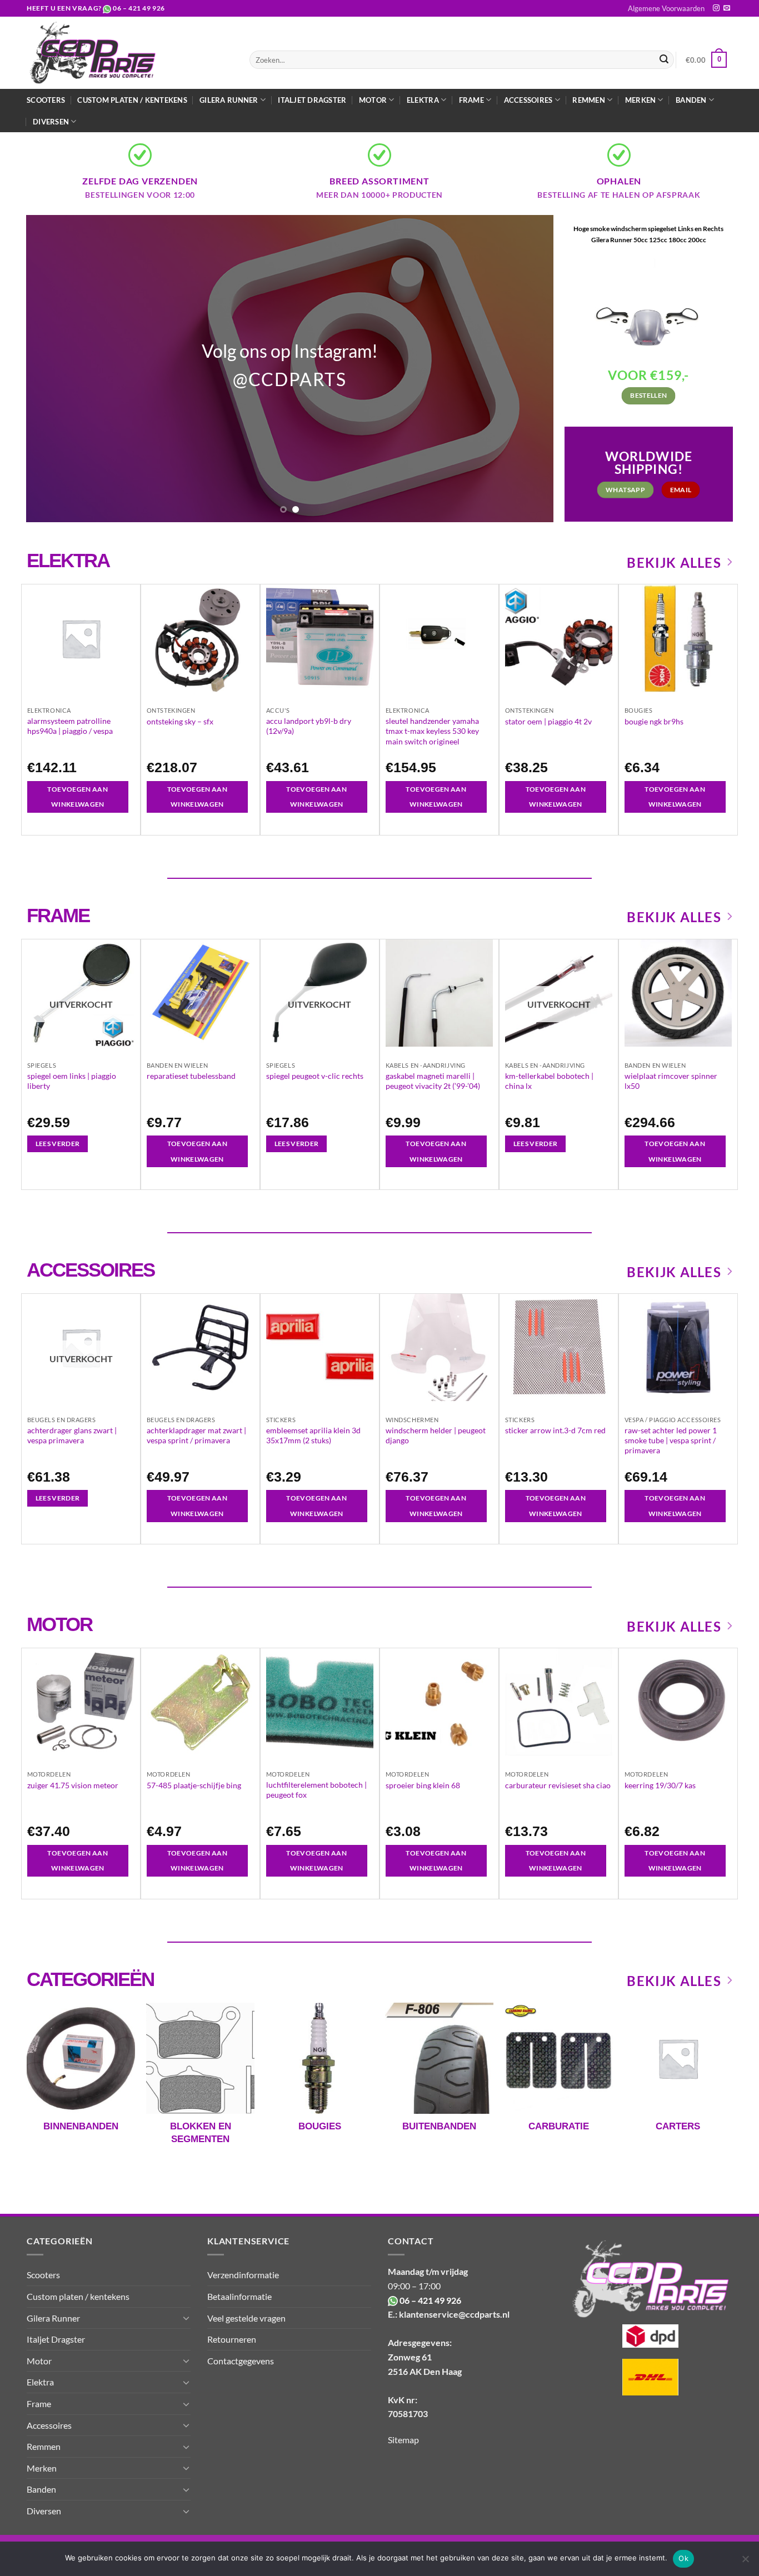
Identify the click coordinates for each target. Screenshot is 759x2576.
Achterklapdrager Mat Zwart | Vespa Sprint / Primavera (196, 1435)
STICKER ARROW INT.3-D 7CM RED (555, 1430)
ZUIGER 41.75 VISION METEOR (73, 1785)
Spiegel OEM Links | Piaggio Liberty (72, 1081)
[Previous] (51, 369)
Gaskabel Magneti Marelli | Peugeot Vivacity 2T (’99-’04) (433, 1081)
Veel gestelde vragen (246, 2318)
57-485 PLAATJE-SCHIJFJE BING (194, 1785)
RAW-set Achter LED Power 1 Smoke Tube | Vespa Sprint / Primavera (671, 1440)
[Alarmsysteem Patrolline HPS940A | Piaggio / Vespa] (81, 638)
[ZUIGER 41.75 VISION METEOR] (81, 1702)
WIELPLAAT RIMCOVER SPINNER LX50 (671, 1081)
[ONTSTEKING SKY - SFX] (200, 638)
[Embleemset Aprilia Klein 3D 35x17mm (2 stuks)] (320, 1347)
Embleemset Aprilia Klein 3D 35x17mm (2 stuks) (313, 1435)
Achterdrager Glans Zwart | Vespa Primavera (72, 1435)
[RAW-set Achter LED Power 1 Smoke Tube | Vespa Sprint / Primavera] (678, 1347)
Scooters (46, 100)
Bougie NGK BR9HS (654, 721)
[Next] (529, 369)
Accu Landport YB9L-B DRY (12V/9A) (309, 726)
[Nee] (745, 2562)
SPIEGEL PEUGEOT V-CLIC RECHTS (315, 1076)
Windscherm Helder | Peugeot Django (436, 1435)
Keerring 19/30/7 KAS (660, 1785)
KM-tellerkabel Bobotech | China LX (549, 1081)
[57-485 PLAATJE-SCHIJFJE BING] (200, 1702)
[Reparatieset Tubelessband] (200, 993)
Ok (683, 2558)
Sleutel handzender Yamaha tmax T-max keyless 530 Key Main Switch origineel (432, 731)
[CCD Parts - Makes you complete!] (130, 53)
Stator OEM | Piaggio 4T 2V (548, 721)
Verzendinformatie (243, 2275)
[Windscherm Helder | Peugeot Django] (439, 1347)
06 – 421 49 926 (139, 8)
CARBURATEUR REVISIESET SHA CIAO (558, 1785)
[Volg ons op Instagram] (716, 8)
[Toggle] (186, 2318)
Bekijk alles (674, 562)
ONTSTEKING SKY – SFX (180, 721)
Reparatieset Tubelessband (191, 1076)
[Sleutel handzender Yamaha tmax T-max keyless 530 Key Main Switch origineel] (439, 638)
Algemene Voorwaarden (666, 8)
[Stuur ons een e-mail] (727, 8)
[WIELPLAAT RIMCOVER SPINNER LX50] (678, 993)
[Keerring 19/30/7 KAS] (678, 1702)
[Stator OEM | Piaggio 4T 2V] (559, 638)
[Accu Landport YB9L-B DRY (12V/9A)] (320, 638)
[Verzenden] (664, 60)
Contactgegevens (241, 2361)
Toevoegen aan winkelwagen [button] (78, 797)
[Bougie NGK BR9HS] (678, 638)
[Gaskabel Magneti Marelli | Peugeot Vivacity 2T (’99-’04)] (439, 993)
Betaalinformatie (239, 2296)
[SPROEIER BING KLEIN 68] (439, 1702)
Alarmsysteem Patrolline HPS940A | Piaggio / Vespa (70, 726)
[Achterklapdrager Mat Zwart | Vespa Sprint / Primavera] (200, 1347)
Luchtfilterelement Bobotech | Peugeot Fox (316, 1790)
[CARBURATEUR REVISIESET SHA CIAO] (559, 1702)
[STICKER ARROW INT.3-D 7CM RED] (559, 1347)
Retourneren (232, 2339)
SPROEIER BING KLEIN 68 (423, 1785)
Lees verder (58, 1144)
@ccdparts (289, 379)
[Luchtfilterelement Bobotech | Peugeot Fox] (320, 1702)
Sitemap (403, 2440)
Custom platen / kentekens (132, 100)
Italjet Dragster (312, 100)
